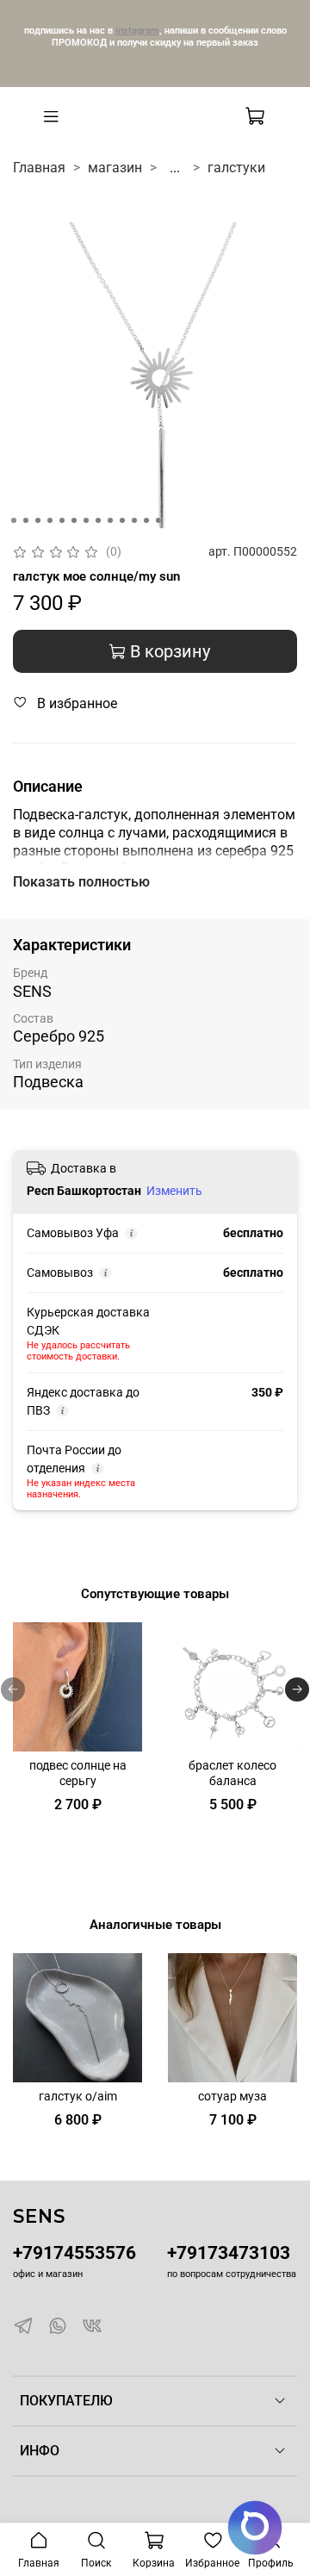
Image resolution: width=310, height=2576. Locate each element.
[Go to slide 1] (14, 520)
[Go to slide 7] (86, 520)
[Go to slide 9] (110, 520)
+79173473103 (229, 2253)
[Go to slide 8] (98, 520)
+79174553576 (74, 2253)
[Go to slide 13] (158, 520)
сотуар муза (232, 2097)
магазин (115, 168)
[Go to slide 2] (26, 520)
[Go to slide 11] (134, 520)
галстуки (236, 168)
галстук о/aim (78, 2097)
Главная (39, 168)
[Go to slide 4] (50, 520)
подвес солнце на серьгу (78, 1773)
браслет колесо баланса (232, 1773)
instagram (137, 30)
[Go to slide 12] (146, 520)
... (175, 168)
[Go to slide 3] (38, 520)
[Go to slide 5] (62, 520)
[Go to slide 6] (74, 520)
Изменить (174, 1191)
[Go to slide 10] (122, 520)
